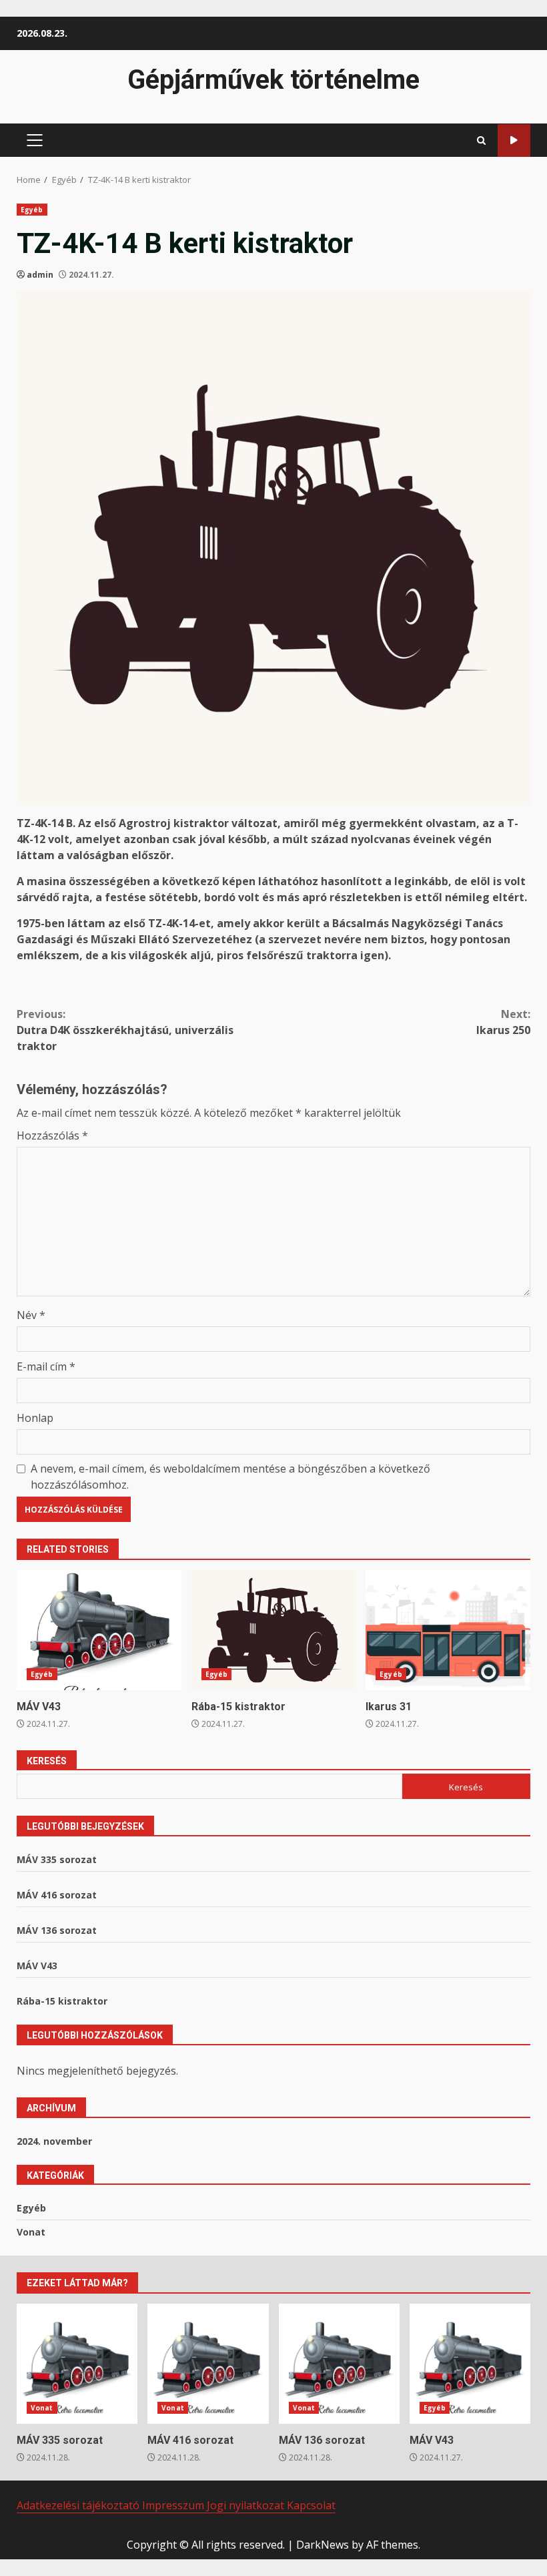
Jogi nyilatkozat (247, 2505)
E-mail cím (46, 1366)
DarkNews (323, 2545)
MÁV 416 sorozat (57, 1895)
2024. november (54, 2141)
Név (31, 1315)
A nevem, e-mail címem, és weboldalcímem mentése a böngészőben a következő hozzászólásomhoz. (230, 1477)
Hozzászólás (52, 1135)
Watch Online (514, 141)
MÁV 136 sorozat (57, 1930)
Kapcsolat (311, 2505)
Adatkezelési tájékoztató (79, 2505)
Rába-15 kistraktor (274, 1630)
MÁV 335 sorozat (57, 1859)
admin (40, 275)
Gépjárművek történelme (273, 80)
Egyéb (32, 210)
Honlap (35, 1418)
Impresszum (174, 2505)
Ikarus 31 (448, 1630)
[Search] (481, 141)
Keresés (47, 1761)
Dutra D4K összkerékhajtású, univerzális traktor (125, 1030)
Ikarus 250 (503, 1022)
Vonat (31, 2232)
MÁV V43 (99, 1630)
